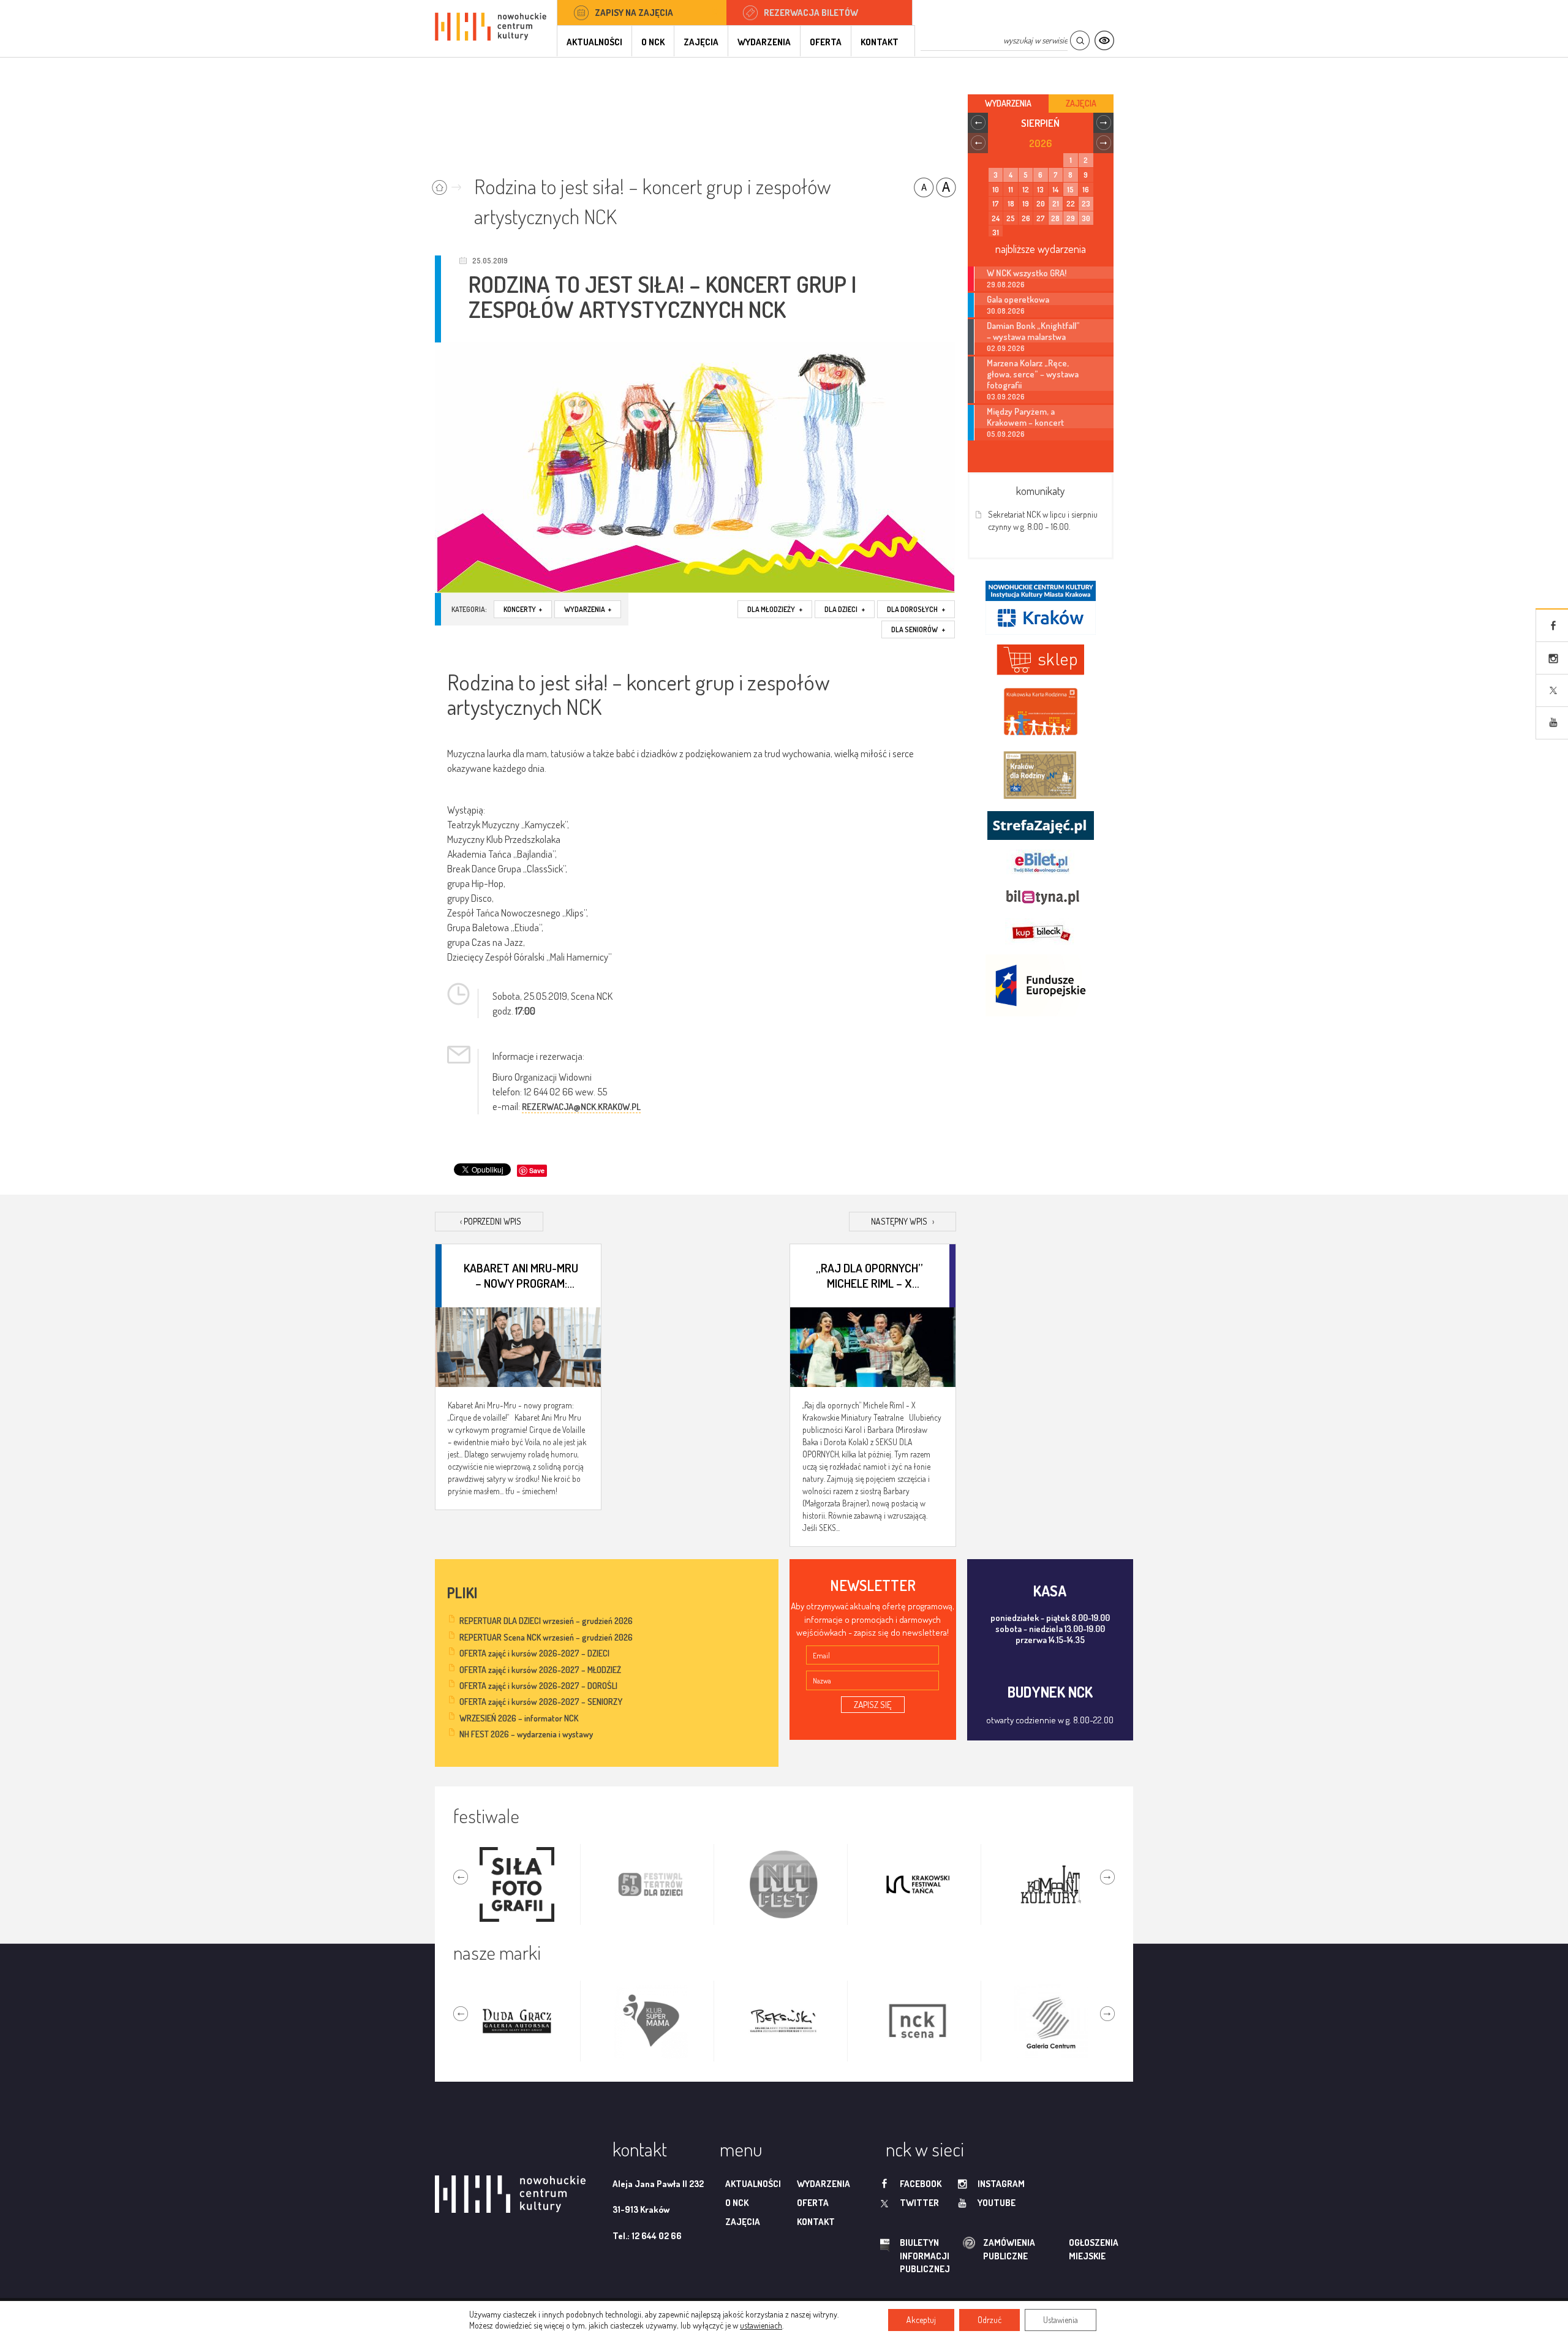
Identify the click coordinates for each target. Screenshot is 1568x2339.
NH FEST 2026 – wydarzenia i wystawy (526, 1734)
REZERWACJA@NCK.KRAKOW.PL (581, 1107)
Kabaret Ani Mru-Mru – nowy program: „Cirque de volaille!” (521, 1275)
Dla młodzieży (775, 609)
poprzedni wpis (491, 1221)
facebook (921, 2184)
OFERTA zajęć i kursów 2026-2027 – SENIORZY (541, 1702)
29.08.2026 (1006, 285)
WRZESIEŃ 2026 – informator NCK (519, 1718)
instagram (1001, 2184)
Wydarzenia (764, 42)
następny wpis (903, 1221)
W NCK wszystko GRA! (1027, 273)
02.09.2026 (1006, 348)
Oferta (826, 42)
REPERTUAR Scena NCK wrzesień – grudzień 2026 (546, 1637)
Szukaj (1080, 41)
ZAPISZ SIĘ (873, 1705)
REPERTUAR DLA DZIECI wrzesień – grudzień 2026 (546, 1621)
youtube (997, 2203)
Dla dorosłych (916, 609)
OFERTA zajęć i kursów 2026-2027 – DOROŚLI (538, 1686)
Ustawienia (1061, 2320)
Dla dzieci (845, 609)
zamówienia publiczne (970, 2249)
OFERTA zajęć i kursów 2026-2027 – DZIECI (534, 1653)
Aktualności (594, 42)
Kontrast (1104, 41)
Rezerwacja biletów (811, 13)
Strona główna (449, 183)
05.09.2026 (1006, 434)
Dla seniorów (918, 629)
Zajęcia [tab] (1081, 103)
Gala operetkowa (1018, 299)
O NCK (653, 42)
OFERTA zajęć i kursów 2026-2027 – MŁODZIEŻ (540, 1670)
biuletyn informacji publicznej (913, 2256)
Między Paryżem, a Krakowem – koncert (1025, 417)
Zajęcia (701, 42)
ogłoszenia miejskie (1070, 2249)
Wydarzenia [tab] (1008, 103)
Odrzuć (989, 2320)
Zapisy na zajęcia (634, 13)
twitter (919, 2203)
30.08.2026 (1006, 311)
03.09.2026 (1006, 397)
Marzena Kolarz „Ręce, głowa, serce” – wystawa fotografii (1033, 374)
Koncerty (523, 609)
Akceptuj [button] (921, 2320)
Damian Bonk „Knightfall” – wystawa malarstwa (1033, 331)
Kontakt (880, 42)
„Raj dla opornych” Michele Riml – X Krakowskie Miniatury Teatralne (869, 1275)
